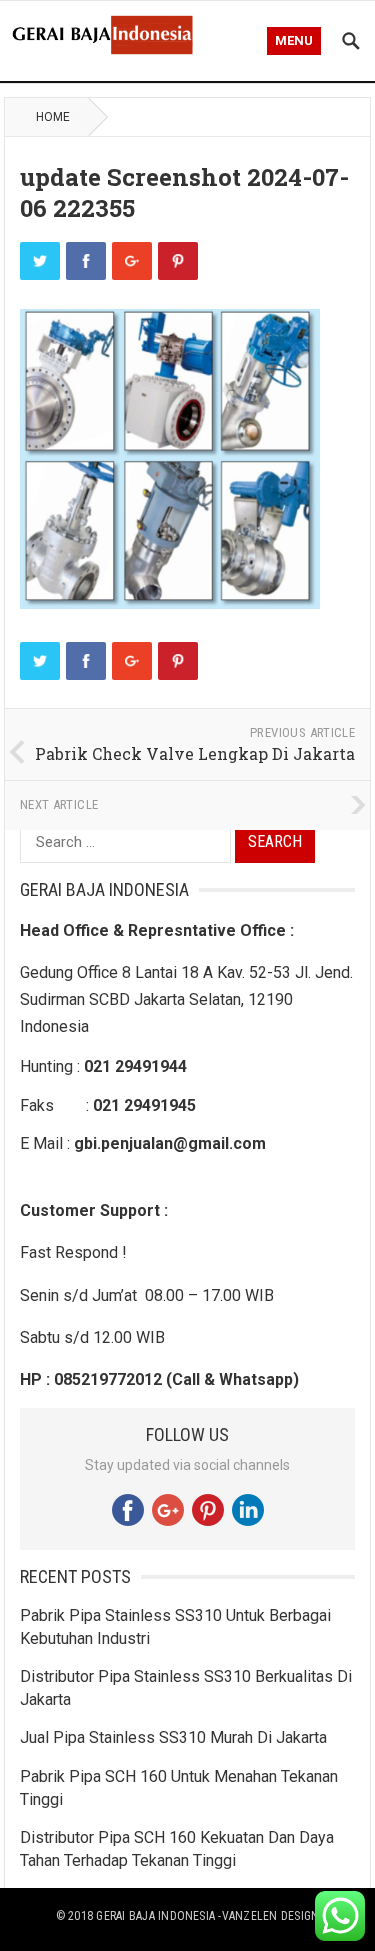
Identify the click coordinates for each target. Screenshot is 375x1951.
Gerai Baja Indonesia (155, 1916)
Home (53, 117)
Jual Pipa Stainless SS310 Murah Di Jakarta (173, 1737)
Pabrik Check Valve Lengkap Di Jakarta (195, 753)
